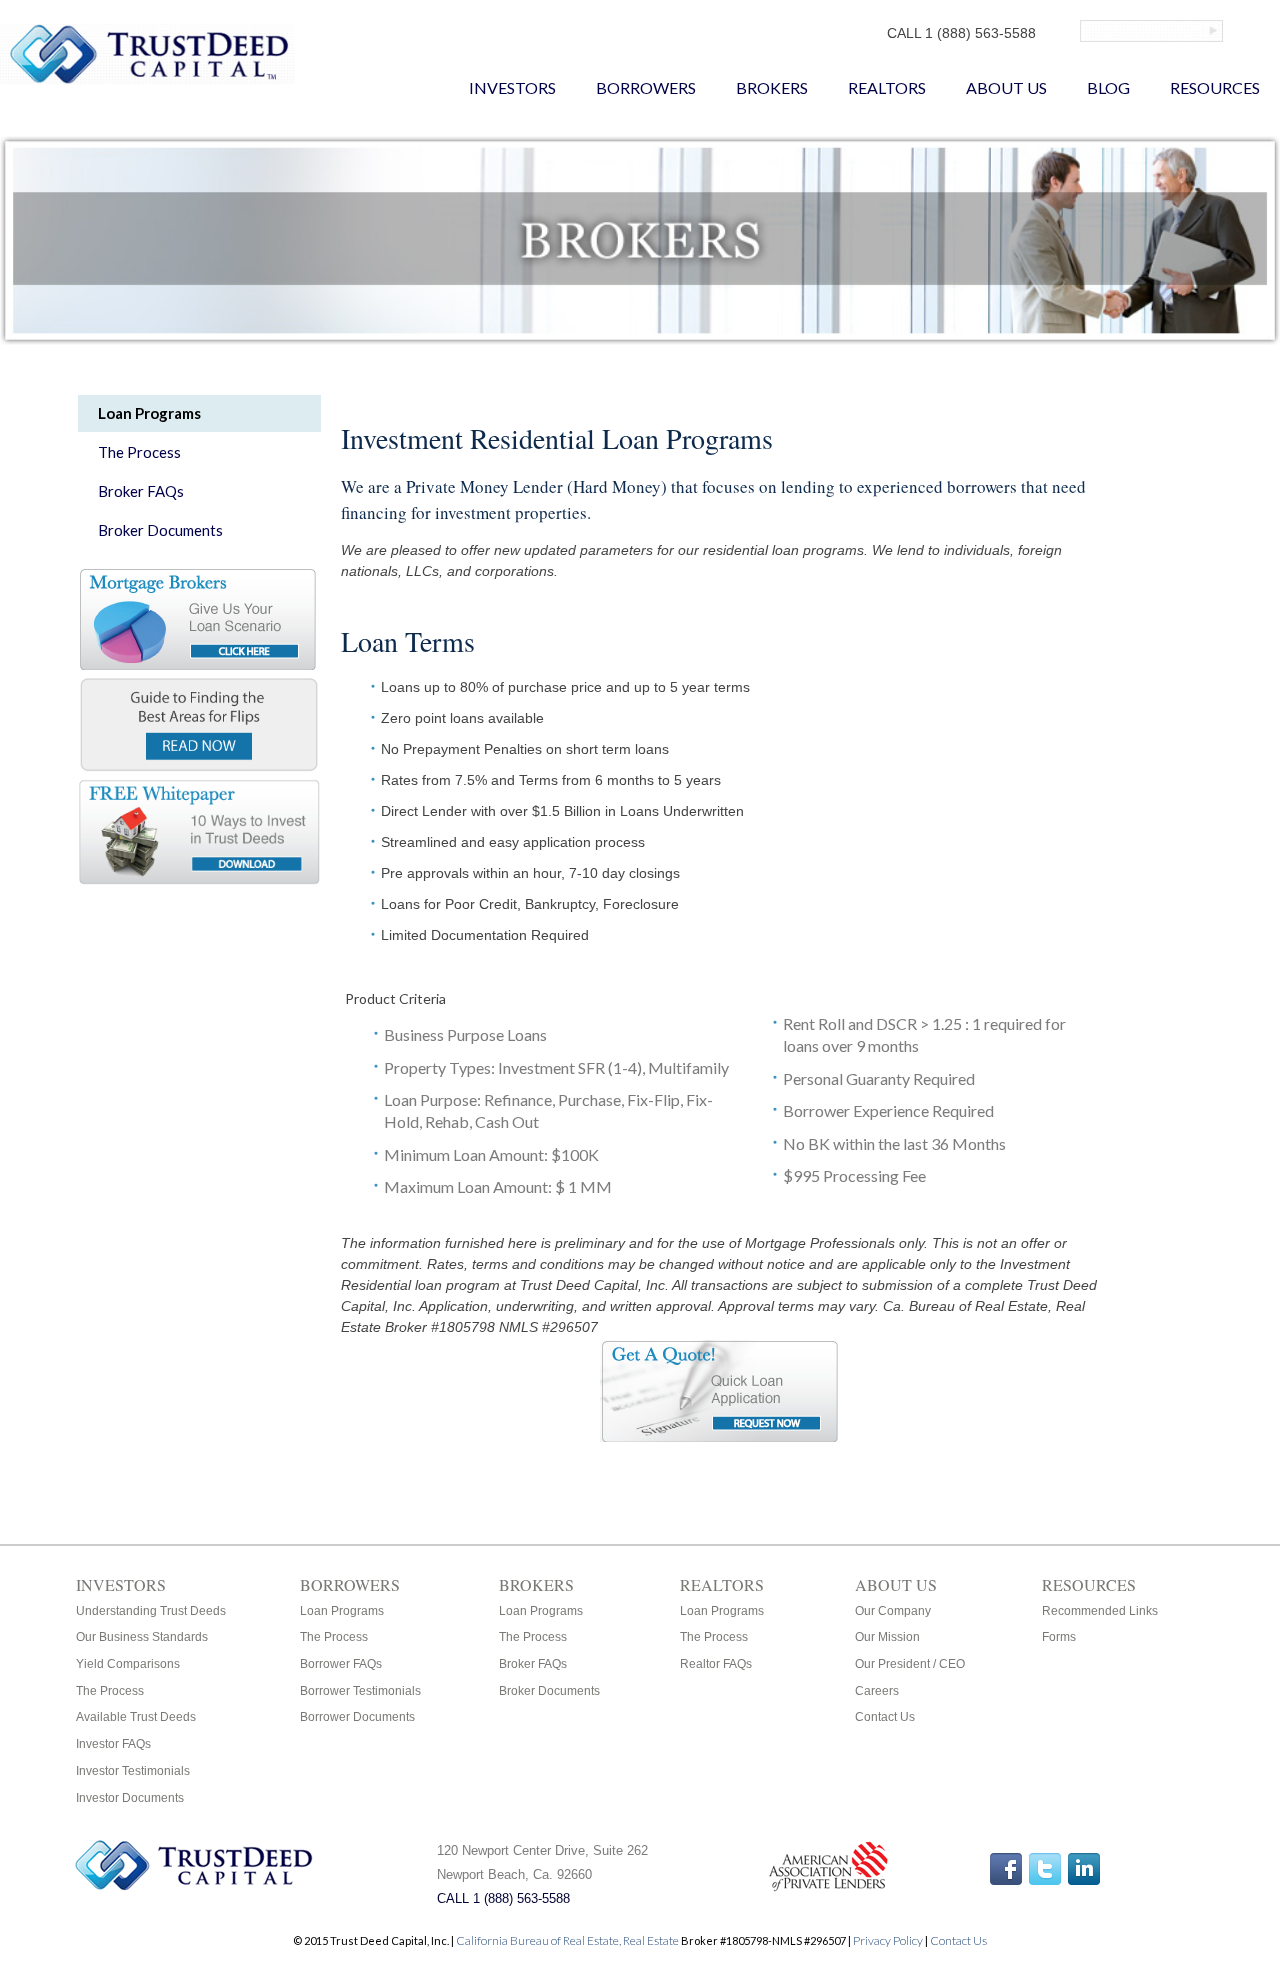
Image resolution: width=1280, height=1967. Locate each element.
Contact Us (885, 1717)
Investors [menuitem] (512, 87)
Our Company (893, 1611)
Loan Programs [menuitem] (149, 413)
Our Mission (887, 1637)
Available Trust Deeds (136, 1717)
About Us (896, 1584)
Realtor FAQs (716, 1664)
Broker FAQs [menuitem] (141, 491)
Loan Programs (342, 1611)
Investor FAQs (113, 1744)
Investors (121, 1584)
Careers (877, 1691)
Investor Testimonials (133, 1771)
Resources (1089, 1584)
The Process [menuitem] (139, 452)
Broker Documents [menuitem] (160, 530)
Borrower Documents (357, 1717)
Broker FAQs (533, 1664)
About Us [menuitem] (1006, 87)
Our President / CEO (910, 1664)
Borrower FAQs (341, 1664)
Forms (1059, 1637)
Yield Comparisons (128, 1664)
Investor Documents (130, 1798)
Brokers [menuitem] (772, 87)
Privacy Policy (888, 1940)
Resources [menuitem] (1215, 87)
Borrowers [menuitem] (646, 87)
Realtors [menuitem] (887, 87)
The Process (110, 1691)
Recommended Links (1100, 1611)
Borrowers (350, 1584)
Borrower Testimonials (360, 1691)
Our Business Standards (142, 1637)
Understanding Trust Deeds (151, 1611)
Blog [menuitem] (1108, 87)
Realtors (722, 1584)
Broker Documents (549, 1691)
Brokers (536, 1584)
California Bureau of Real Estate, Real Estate (568, 1940)
